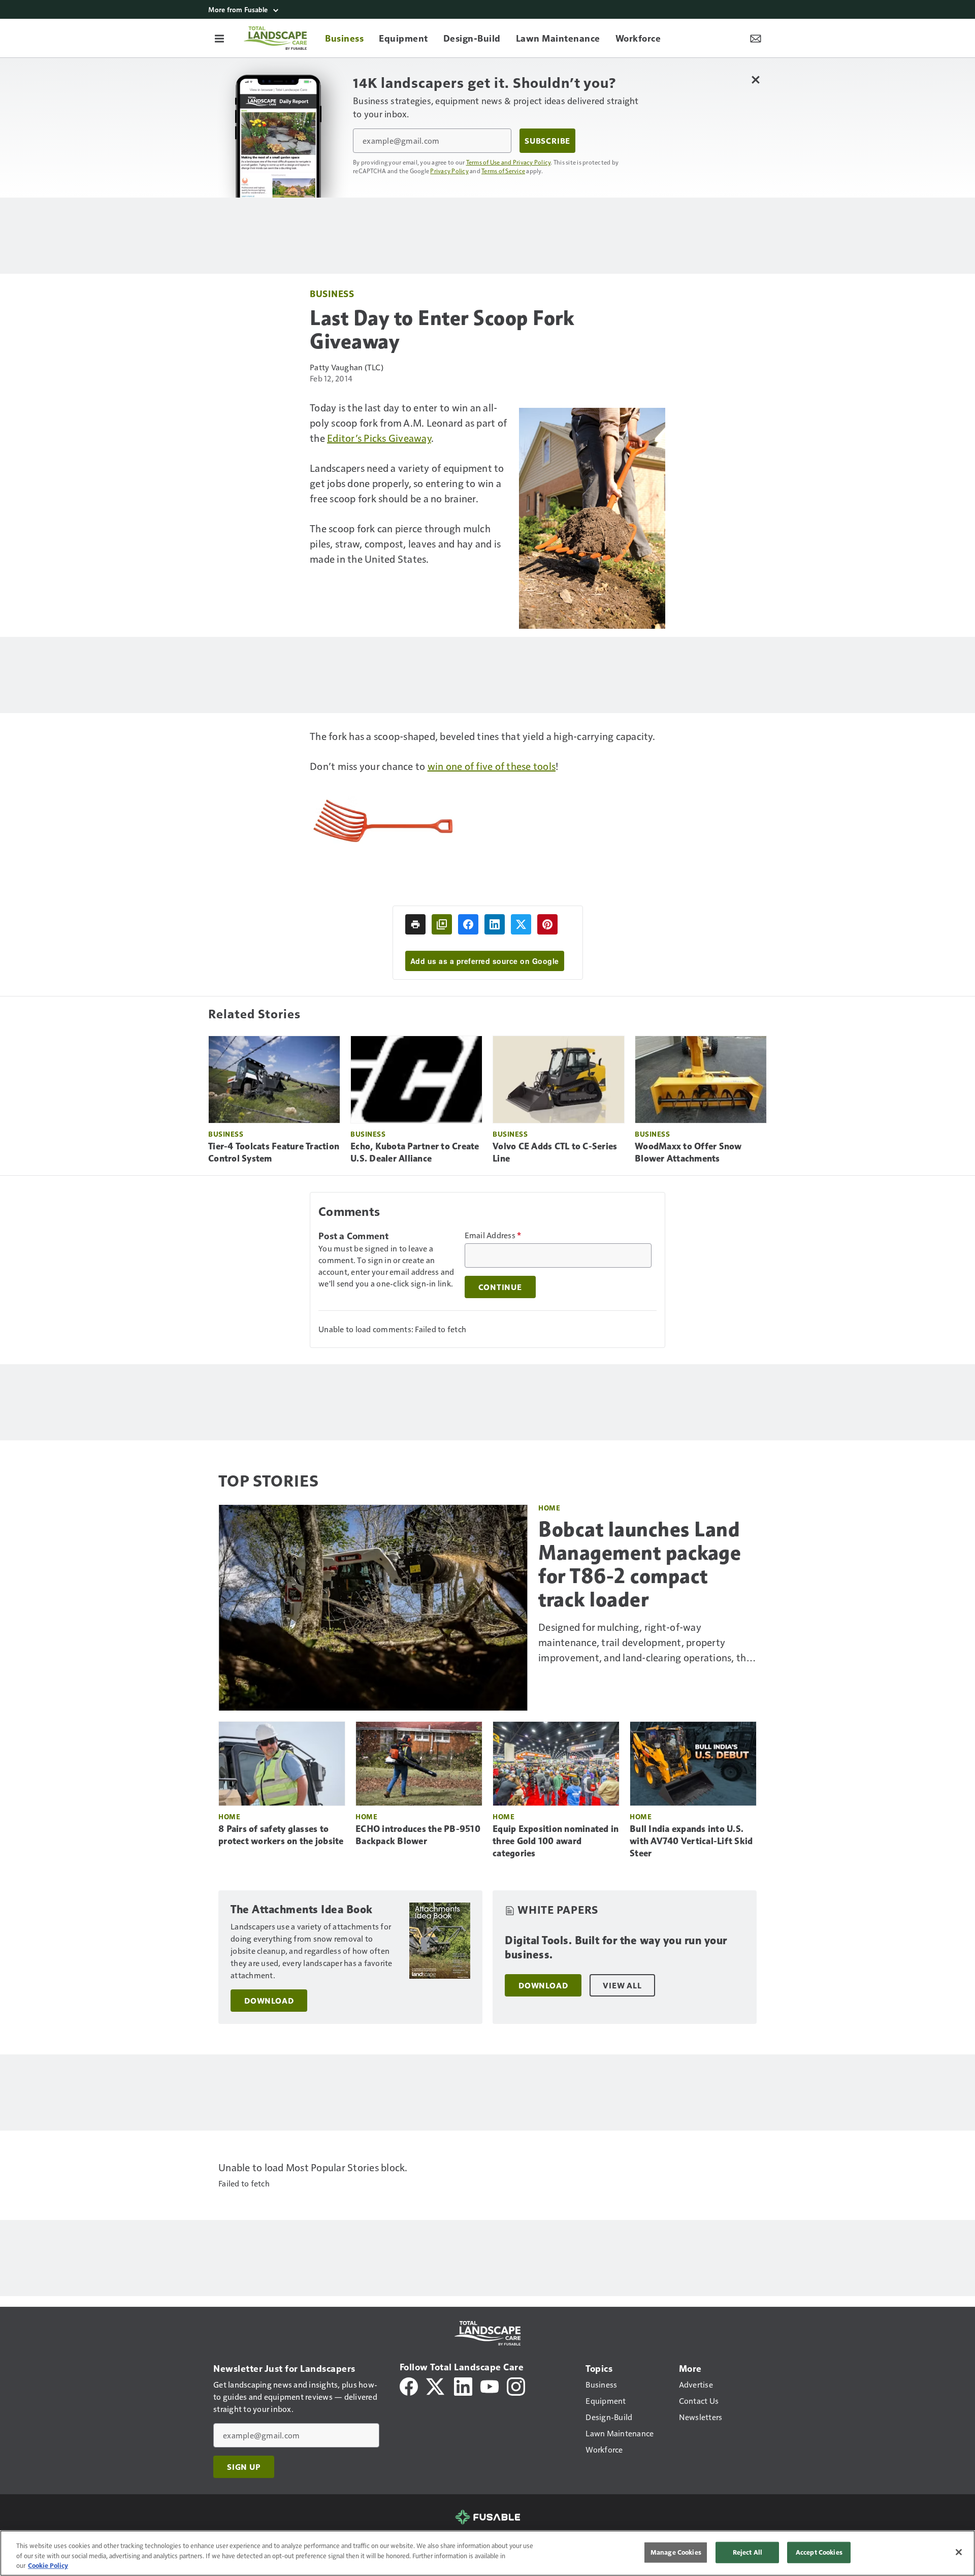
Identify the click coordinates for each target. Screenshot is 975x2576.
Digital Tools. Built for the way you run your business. (616, 1947)
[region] (487, 2553)
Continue (500, 1287)
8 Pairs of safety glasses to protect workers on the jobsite (281, 1835)
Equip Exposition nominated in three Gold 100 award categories (556, 1841)
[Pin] (547, 924)
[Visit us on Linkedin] (463, 2385)
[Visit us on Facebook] (409, 2385)
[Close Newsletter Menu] (755, 79)
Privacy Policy (449, 171)
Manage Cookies (676, 2552)
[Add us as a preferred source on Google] (442, 924)
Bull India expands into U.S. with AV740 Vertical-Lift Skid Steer (691, 1841)
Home (549, 1508)
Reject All (747, 2552)
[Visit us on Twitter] (436, 2385)
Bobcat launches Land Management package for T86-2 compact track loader (640, 1564)
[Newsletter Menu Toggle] (756, 38)
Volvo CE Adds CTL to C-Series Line (555, 1152)
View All (622, 1985)
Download (269, 2001)
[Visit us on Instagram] (516, 2385)
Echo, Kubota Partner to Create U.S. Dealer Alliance (415, 1152)
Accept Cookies (819, 2552)
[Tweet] (521, 924)
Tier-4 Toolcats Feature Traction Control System (274, 1152)
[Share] (468, 924)
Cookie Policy (48, 2565)
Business (332, 293)
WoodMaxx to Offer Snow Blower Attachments (688, 1152)
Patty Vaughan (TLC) (347, 367)
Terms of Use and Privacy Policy (509, 162)
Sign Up (244, 2467)
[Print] (415, 924)
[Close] (959, 2552)
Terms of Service (503, 171)
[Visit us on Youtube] (490, 2385)
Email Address (493, 1235)
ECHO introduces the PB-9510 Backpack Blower (418, 1835)
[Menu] (219, 38)
